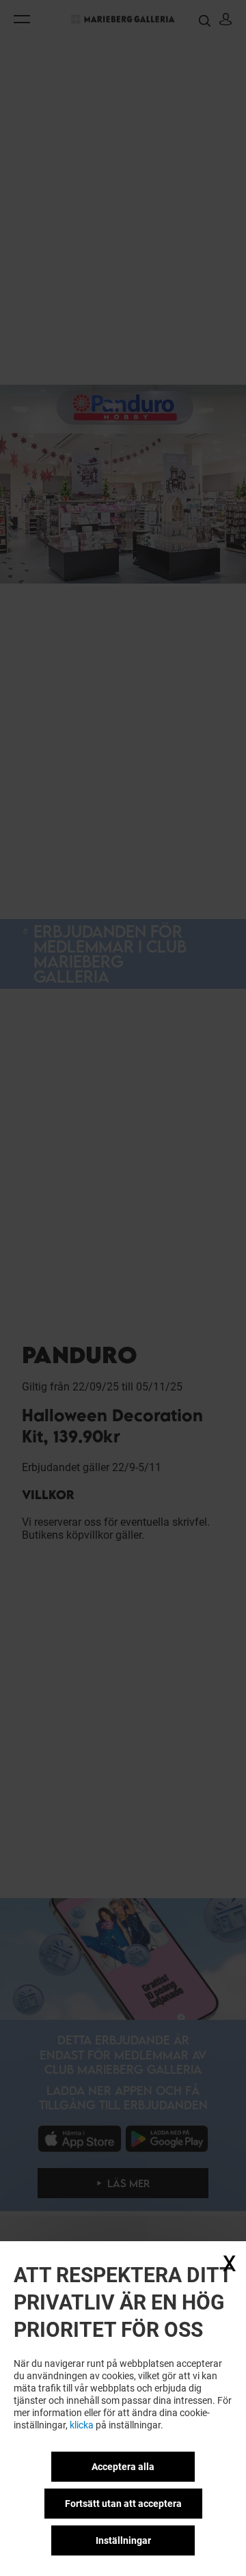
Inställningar (123, 2540)
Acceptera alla (123, 2467)
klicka (82, 2425)
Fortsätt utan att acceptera (123, 2504)
